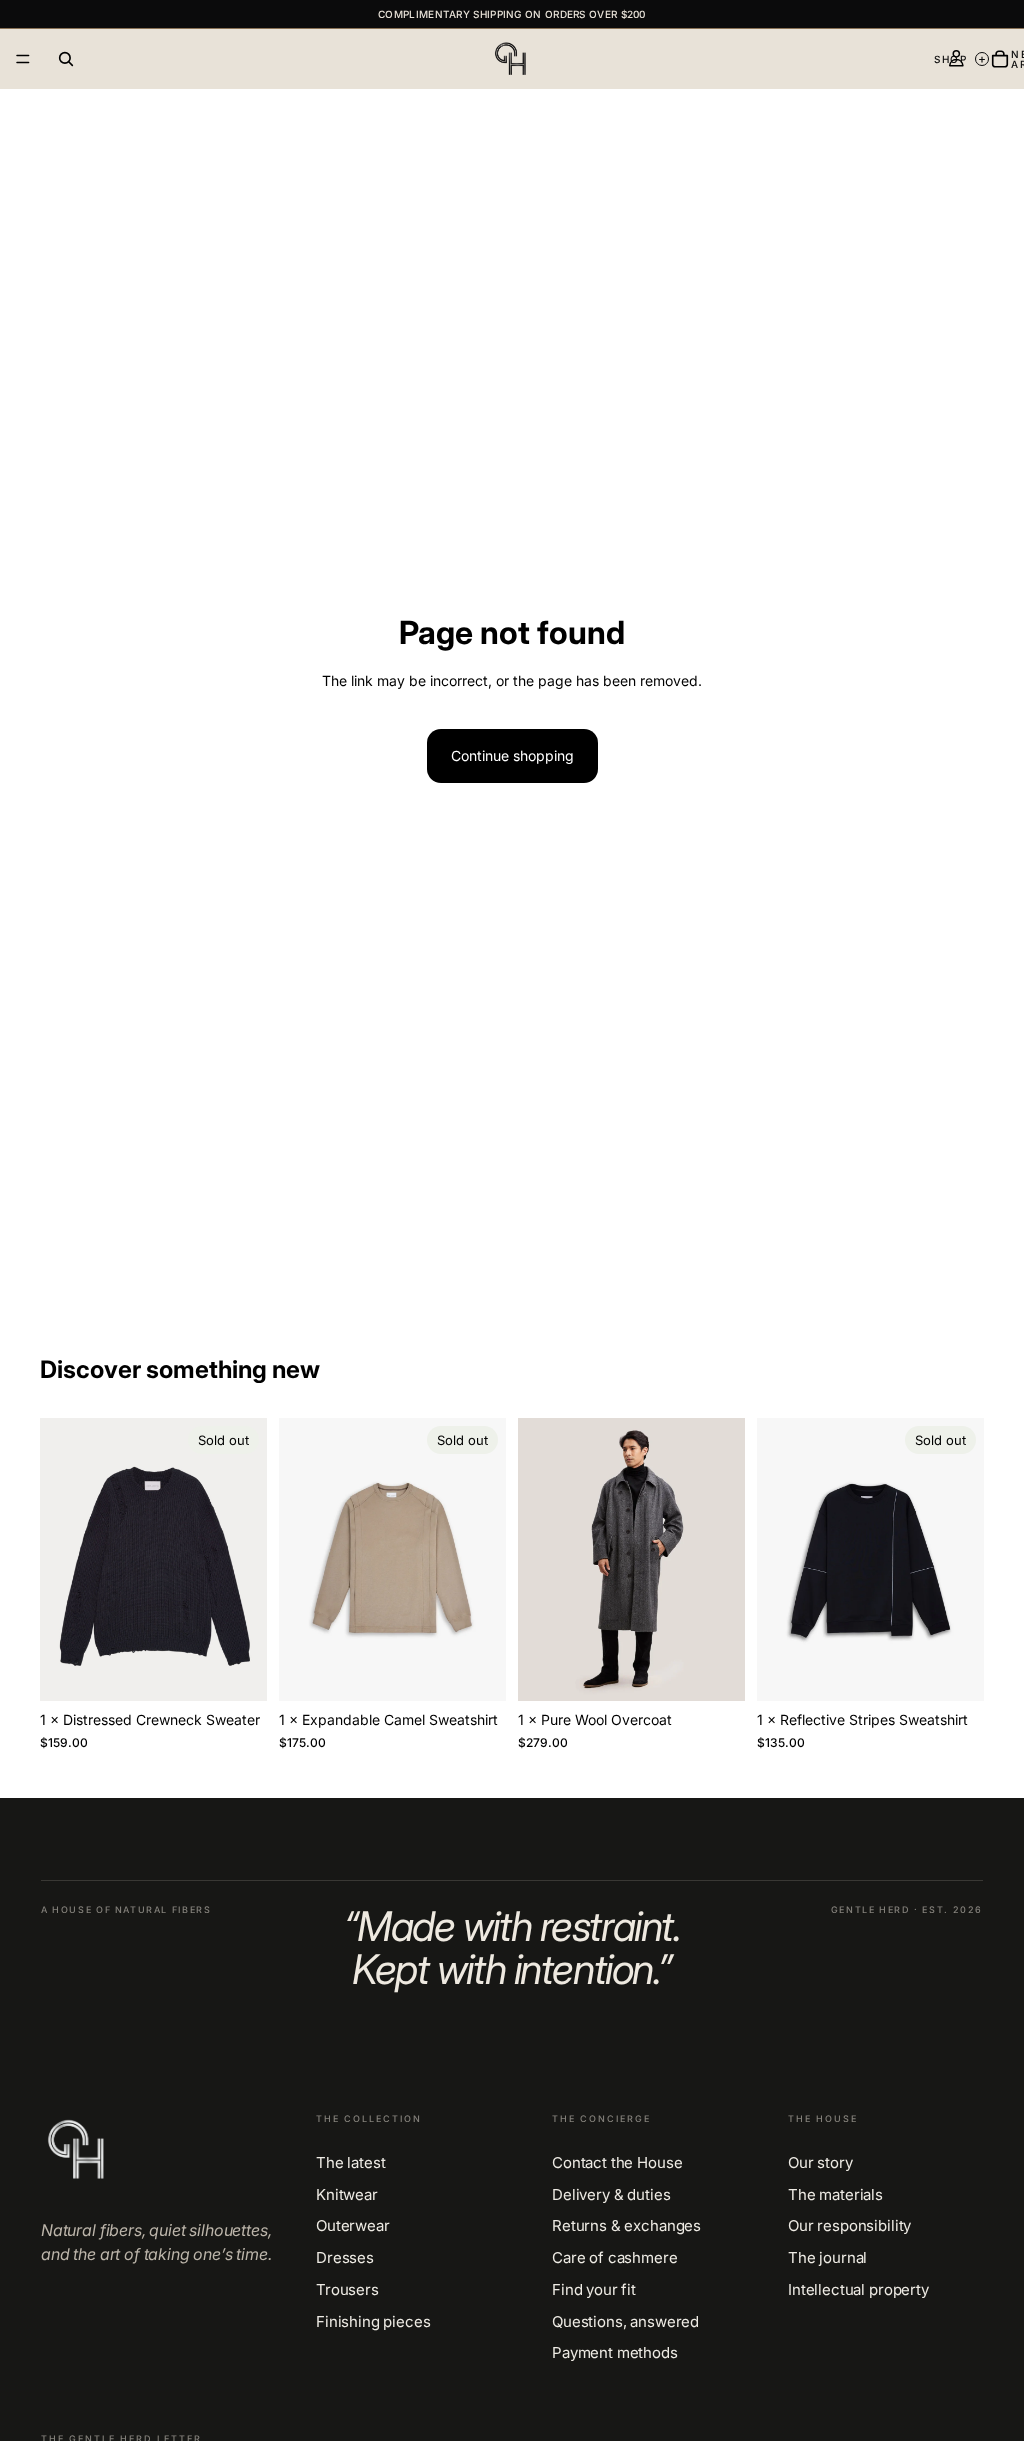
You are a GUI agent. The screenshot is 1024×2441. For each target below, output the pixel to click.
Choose (731, 1669)
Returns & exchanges (626, 2226)
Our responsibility (849, 2226)
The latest (351, 2163)
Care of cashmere (615, 2258)
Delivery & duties (611, 2195)
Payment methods (615, 2353)
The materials (835, 2195)
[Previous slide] (62, 1559)
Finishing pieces (373, 2322)
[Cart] (1000, 59)
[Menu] (23, 59)
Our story (820, 2163)
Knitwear (347, 2195)
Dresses (345, 2258)
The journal (827, 2258)
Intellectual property (858, 2290)
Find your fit (594, 2290)
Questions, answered (625, 2322)
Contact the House (617, 2163)
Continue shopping (512, 755)
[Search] (66, 59)
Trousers (347, 2290)
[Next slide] (245, 1559)
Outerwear (353, 2226)
